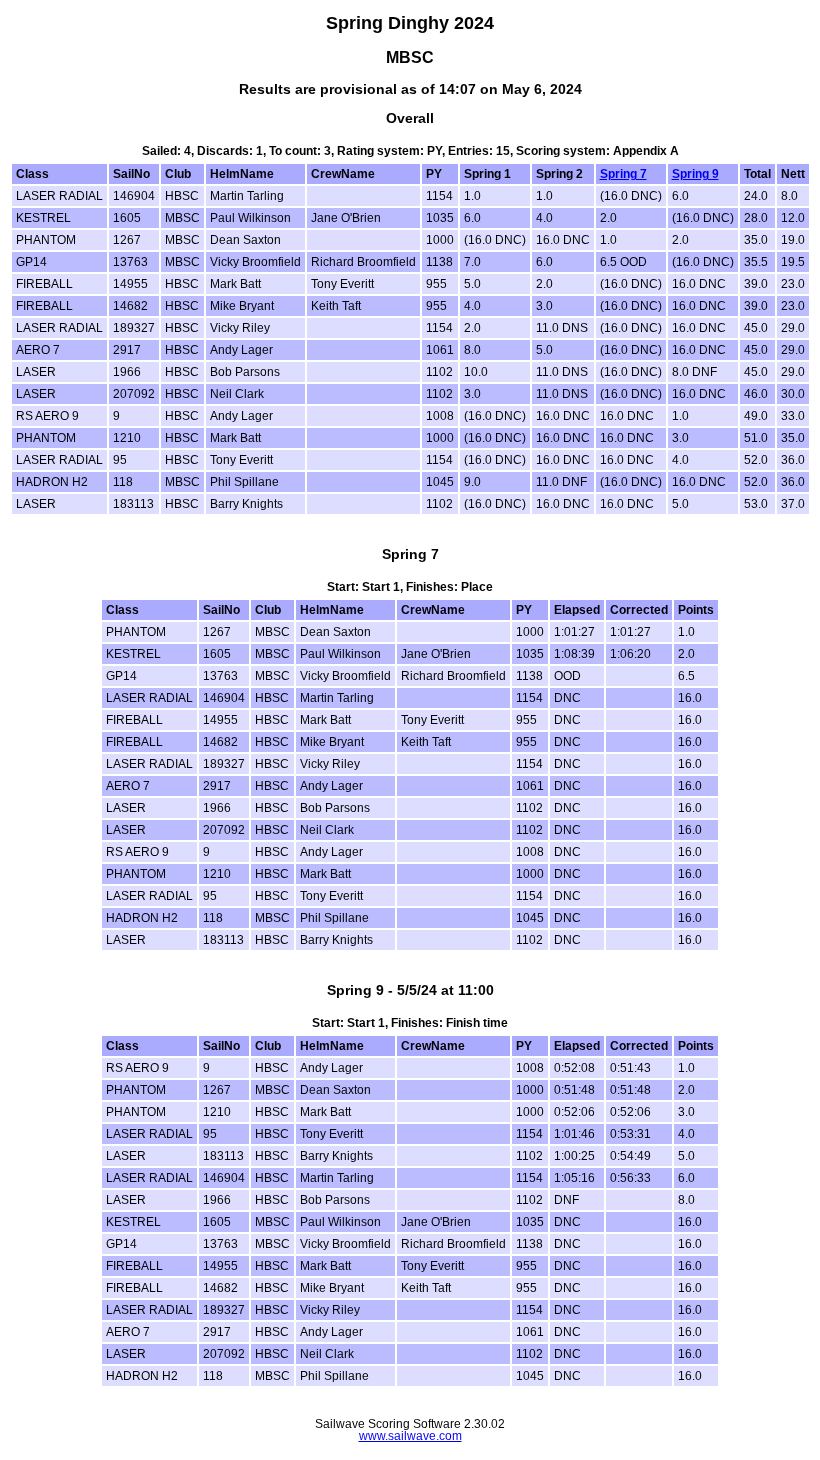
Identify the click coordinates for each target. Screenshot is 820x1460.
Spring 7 (623, 174)
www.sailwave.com (410, 1436)
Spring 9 (695, 174)
